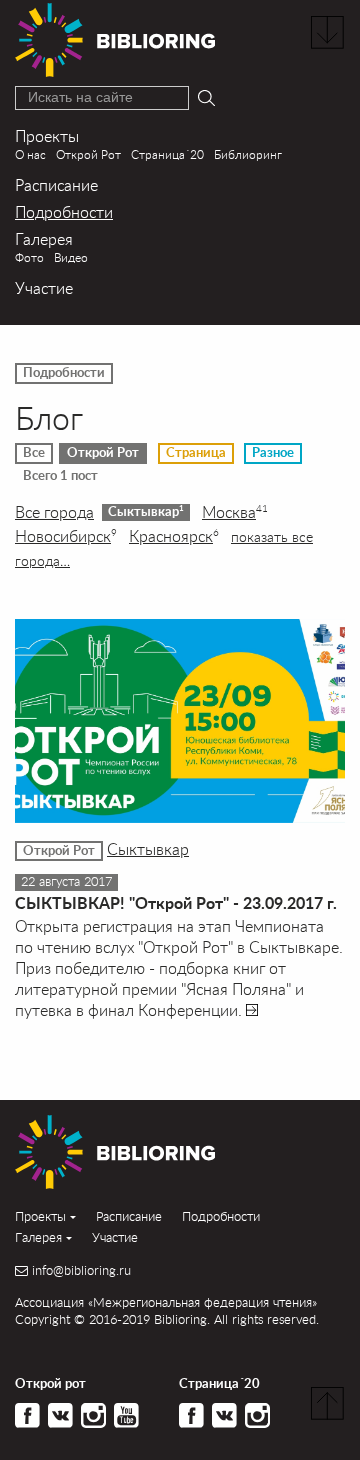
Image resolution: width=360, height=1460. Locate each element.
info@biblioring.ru (81, 1270)
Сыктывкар (146, 511)
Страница (196, 453)
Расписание (56, 184)
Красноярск (174, 536)
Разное (273, 453)
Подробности (64, 211)
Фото (29, 257)
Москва (235, 512)
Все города (54, 512)
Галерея (44, 238)
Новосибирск (66, 536)
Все (34, 453)
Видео (71, 257)
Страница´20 (167, 154)
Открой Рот (88, 154)
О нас (30, 154)
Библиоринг (248, 154)
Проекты (47, 135)
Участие (44, 287)
